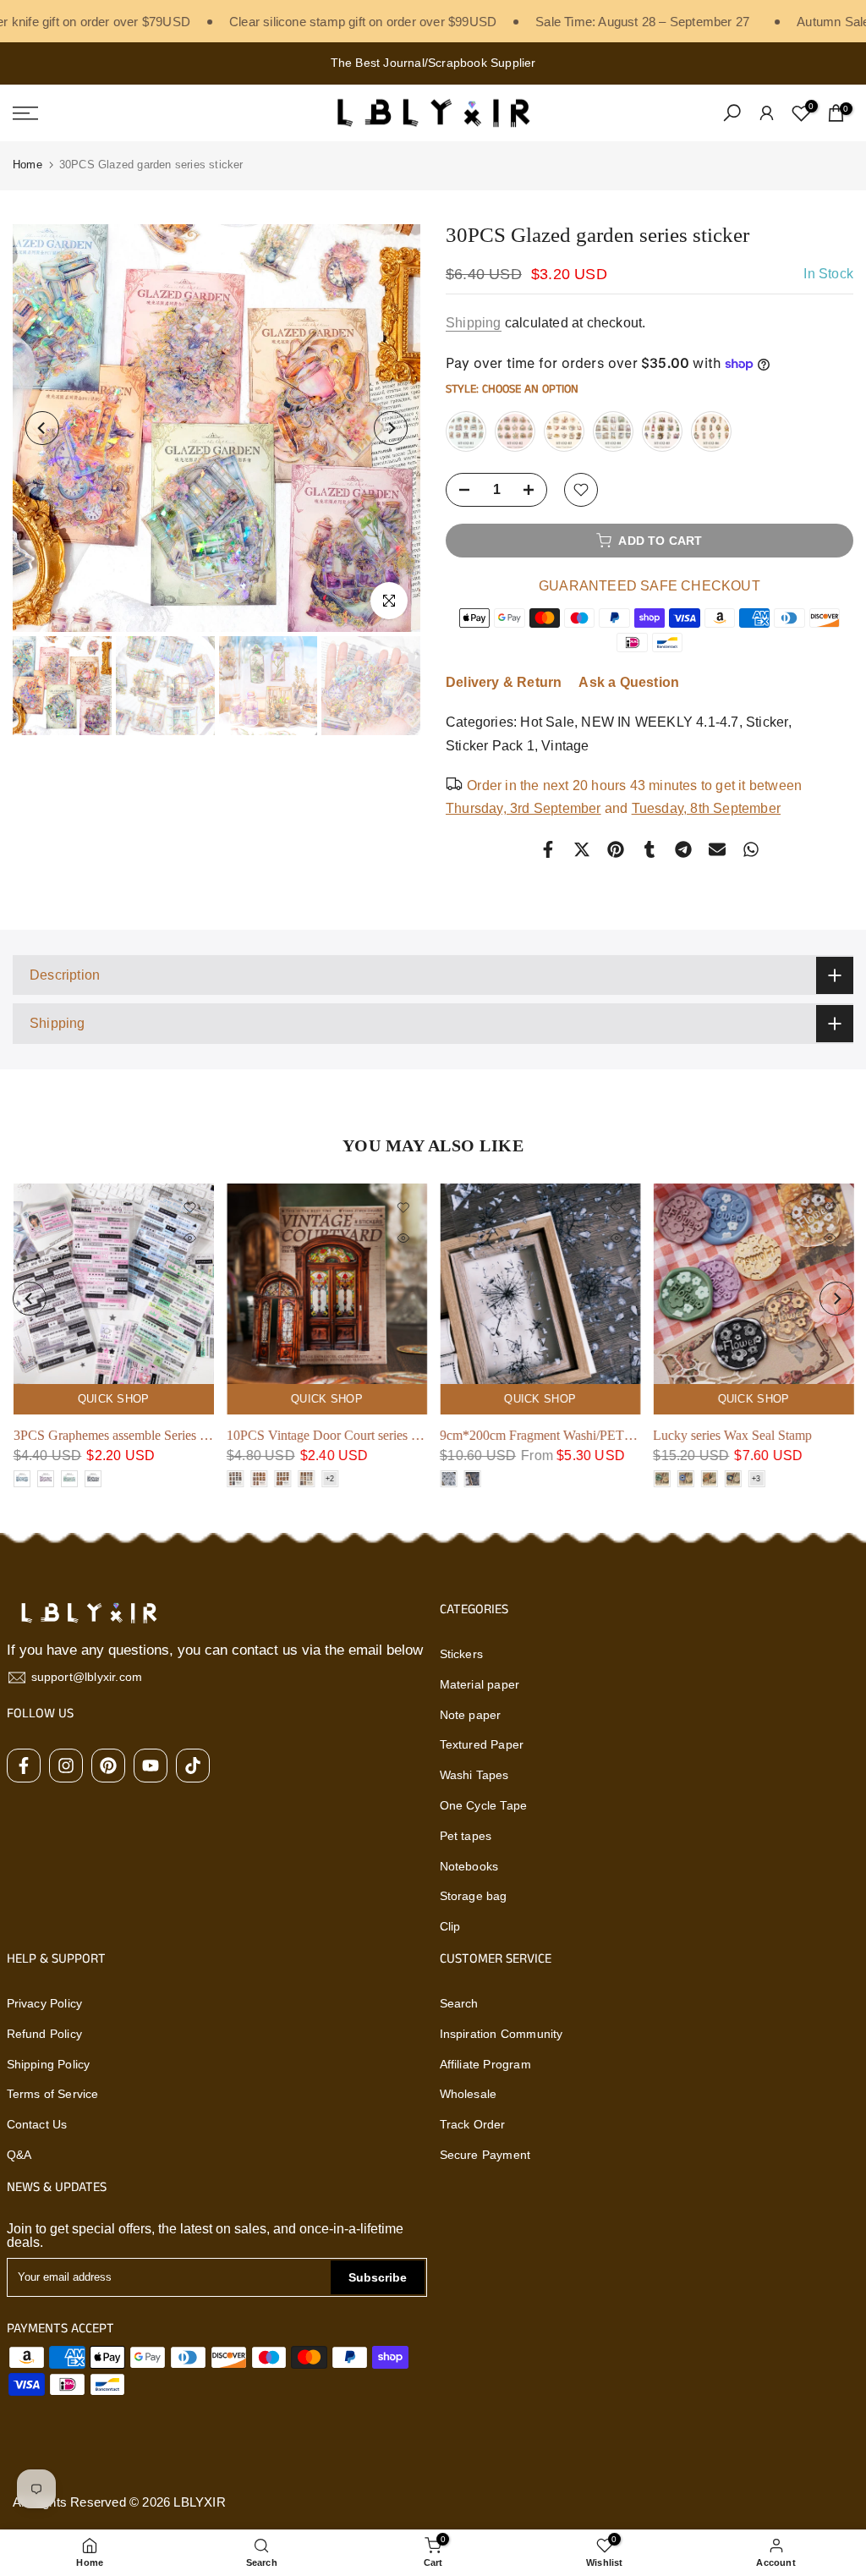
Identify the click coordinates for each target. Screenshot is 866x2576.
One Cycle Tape (484, 1805)
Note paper (471, 1715)
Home (27, 165)
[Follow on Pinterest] (108, 1766)
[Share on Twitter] (582, 849)
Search (459, 2003)
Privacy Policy (45, 2003)
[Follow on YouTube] (151, 1766)
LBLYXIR (199, 2502)
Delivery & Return (504, 682)
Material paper (480, 1684)
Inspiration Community (502, 2034)
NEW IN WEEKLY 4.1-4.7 (660, 722)
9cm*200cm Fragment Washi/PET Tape (208, 1435)
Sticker (767, 722)
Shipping (474, 323)
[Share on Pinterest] (616, 849)
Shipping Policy (49, 2064)
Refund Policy (45, 2034)
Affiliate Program (485, 2064)
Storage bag (474, 1896)
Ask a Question (629, 682)
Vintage (565, 746)
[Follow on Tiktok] (193, 1766)
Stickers (462, 1654)
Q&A (19, 2155)
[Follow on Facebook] (24, 1766)
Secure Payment (485, 2155)
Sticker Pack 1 (490, 746)
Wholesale (469, 2094)
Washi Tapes (474, 1775)
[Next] (391, 428)
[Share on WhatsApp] (751, 849)
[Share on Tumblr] (649, 849)
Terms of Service (53, 2094)
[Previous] (42, 428)
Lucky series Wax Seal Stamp (395, 1435)
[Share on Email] (717, 849)
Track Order (473, 2124)
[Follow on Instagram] (66, 1766)
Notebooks (469, 1866)
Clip (450, 1926)
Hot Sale (547, 722)
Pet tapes (466, 1836)
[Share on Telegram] (683, 849)
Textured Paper (482, 1744)
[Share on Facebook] (548, 849)
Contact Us (37, 2124)
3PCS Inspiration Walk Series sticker (627, 1435)
